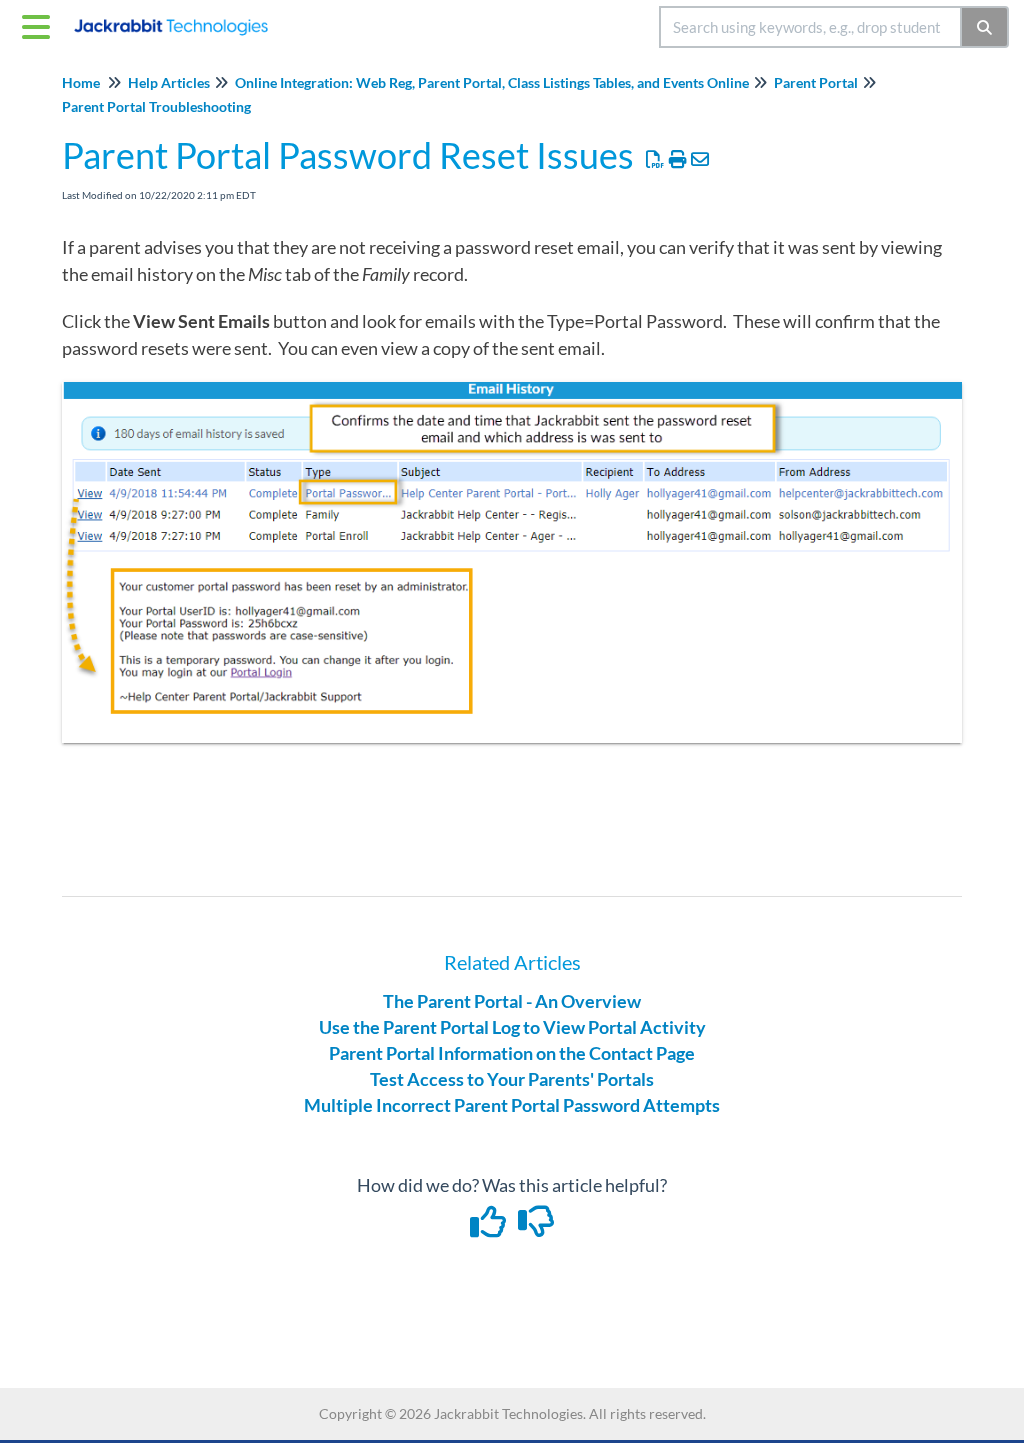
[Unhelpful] (536, 1228)
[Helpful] (490, 1228)
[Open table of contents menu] (40, 24)
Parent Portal (816, 82)
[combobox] (810, 27)
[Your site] (178, 17)
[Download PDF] (655, 159)
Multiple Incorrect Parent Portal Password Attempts (512, 1105)
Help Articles (169, 82)
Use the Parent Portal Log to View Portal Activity (512, 1027)
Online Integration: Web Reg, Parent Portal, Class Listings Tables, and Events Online (492, 82)
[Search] (985, 27)
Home (81, 82)
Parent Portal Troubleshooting (156, 106)
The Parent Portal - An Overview (512, 1001)
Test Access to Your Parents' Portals (512, 1079)
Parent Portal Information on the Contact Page (512, 1053)
